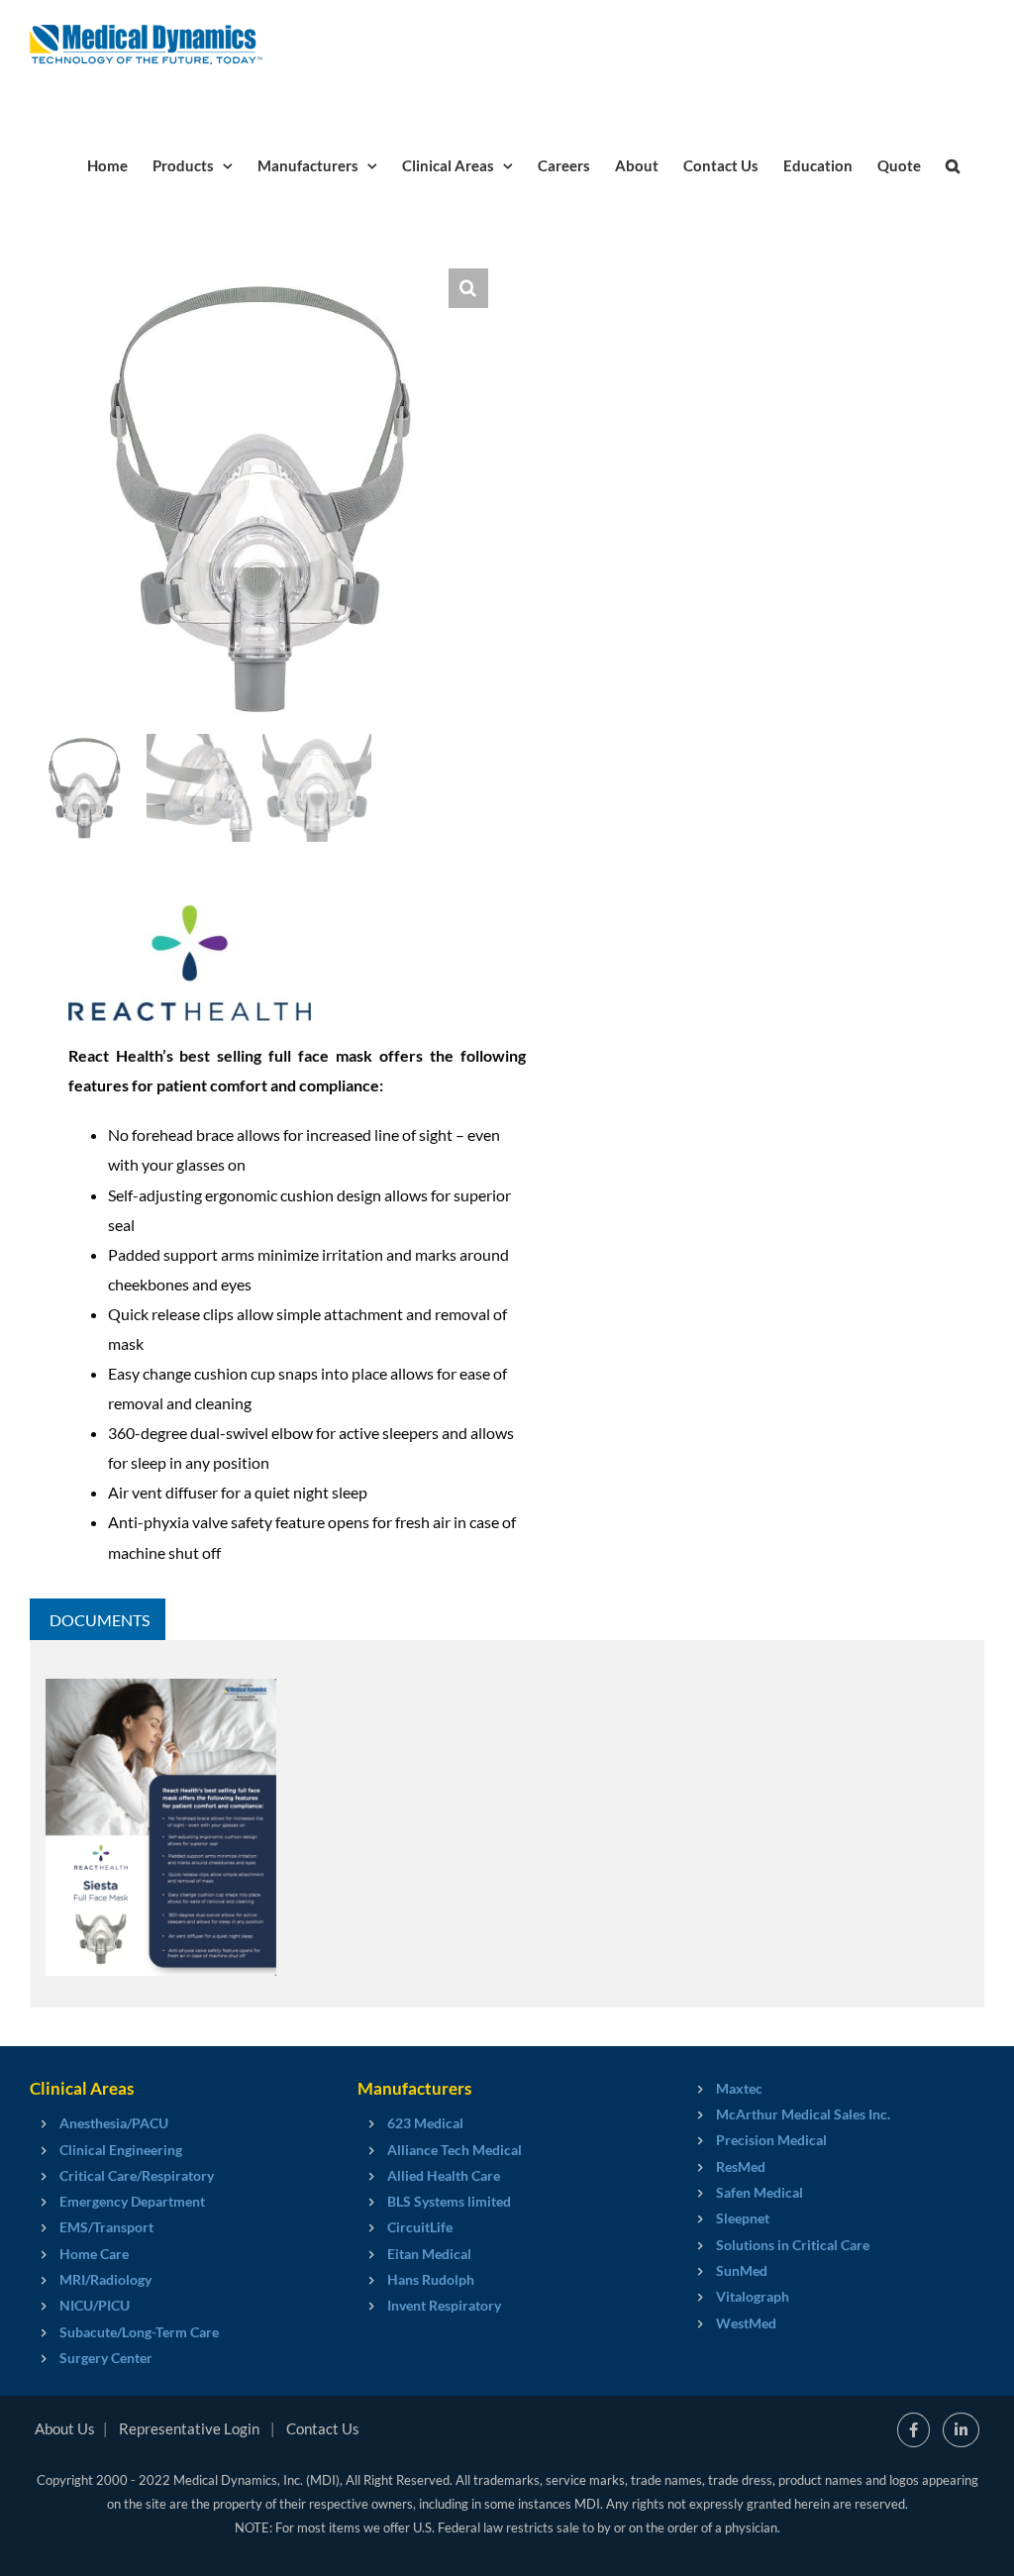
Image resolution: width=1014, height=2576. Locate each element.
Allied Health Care (444, 2175)
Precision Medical (771, 2140)
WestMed (746, 2323)
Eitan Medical (429, 2254)
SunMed (742, 2270)
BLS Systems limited (449, 2201)
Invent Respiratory (444, 2305)
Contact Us (323, 2428)
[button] (953, 164)
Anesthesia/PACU (114, 2123)
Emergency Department (132, 2201)
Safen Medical (760, 2192)
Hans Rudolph (431, 2279)
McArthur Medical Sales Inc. (803, 2114)
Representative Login (189, 2428)
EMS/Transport (106, 2227)
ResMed (741, 2166)
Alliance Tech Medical (455, 2150)
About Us (65, 2428)
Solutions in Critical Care (793, 2245)
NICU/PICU (95, 2305)
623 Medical (425, 2123)
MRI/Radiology (105, 2279)
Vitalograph (753, 2296)
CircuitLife (420, 2227)
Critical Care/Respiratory (137, 2175)
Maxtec (739, 2088)
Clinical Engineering (121, 2150)
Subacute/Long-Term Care (139, 2332)
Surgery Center (106, 2358)
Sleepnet (743, 2218)
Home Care (94, 2254)
